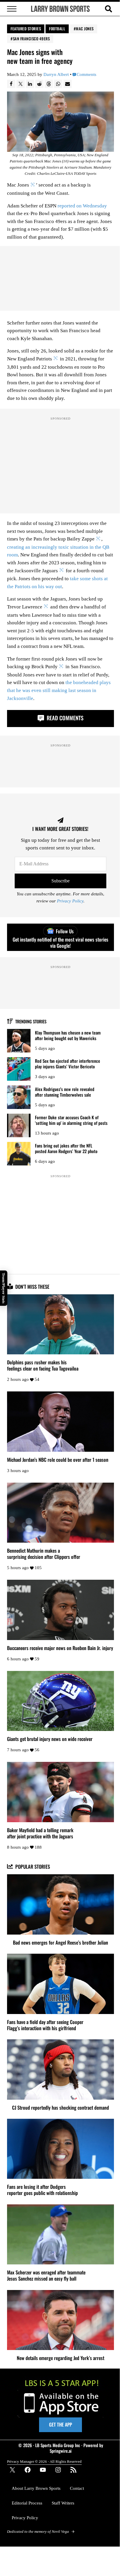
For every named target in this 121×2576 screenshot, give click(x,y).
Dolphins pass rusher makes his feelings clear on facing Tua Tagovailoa (43, 1365)
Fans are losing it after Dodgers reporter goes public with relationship (42, 2190)
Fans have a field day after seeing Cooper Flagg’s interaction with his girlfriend (45, 2025)
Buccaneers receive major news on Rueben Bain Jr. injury (60, 1648)
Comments (86, 74)
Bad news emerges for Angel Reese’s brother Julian (60, 1942)
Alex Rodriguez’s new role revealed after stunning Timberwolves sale (65, 1092)
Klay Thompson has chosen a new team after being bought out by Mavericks (68, 1035)
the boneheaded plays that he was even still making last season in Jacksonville (59, 690)
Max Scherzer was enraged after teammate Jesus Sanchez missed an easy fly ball (46, 2275)
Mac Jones (85, 29)
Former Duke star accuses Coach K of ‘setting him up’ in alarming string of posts (71, 1120)
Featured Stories (26, 29)
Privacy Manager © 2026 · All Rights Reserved (44, 2461)
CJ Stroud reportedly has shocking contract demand (60, 2107)
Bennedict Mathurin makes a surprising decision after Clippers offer (44, 1554)
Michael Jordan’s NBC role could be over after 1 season (58, 1460)
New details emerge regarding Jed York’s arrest (60, 2358)
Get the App (60, 2424)
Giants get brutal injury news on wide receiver (50, 1739)
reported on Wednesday (82, 206)
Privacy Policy (70, 901)
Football (57, 29)
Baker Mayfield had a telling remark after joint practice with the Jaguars (40, 1833)
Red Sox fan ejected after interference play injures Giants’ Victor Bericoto (68, 1064)
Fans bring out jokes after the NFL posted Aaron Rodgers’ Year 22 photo (66, 1148)
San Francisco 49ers (31, 39)
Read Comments (64, 718)
